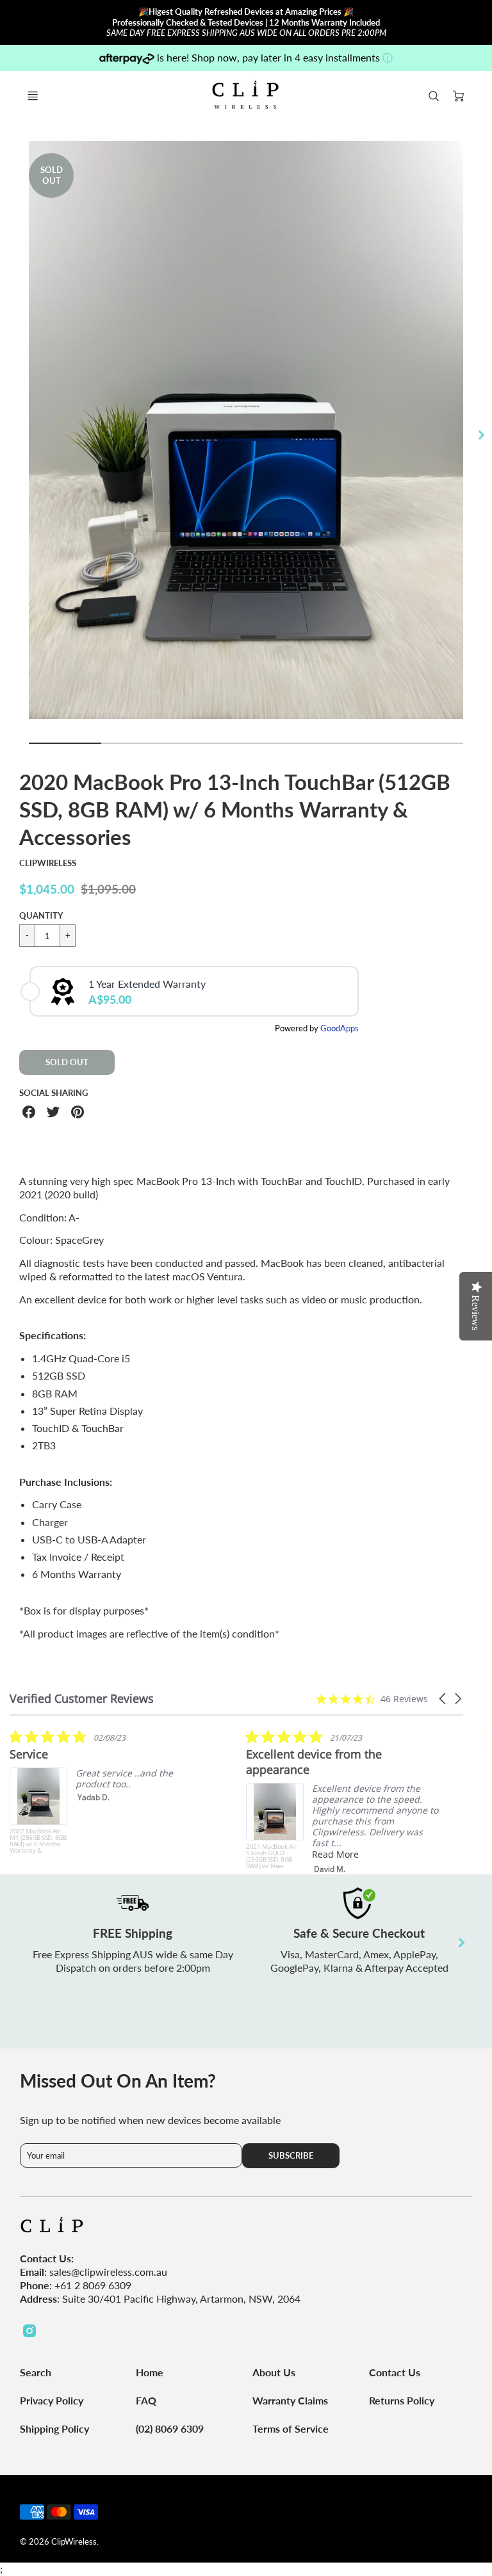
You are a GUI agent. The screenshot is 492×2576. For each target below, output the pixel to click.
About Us (274, 2372)
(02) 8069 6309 (170, 2428)
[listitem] (106, 1791)
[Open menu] (33, 96)
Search (36, 2372)
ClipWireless (48, 863)
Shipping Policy (54, 2428)
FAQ (146, 2400)
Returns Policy (402, 2400)
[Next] (480, 435)
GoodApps (340, 1028)
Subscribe (291, 2155)
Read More (335, 1854)
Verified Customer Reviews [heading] (82, 1699)
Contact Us (395, 2372)
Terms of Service (291, 2428)
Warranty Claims (290, 2400)
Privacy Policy (52, 2400)
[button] (443, 1699)
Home (150, 2372)
